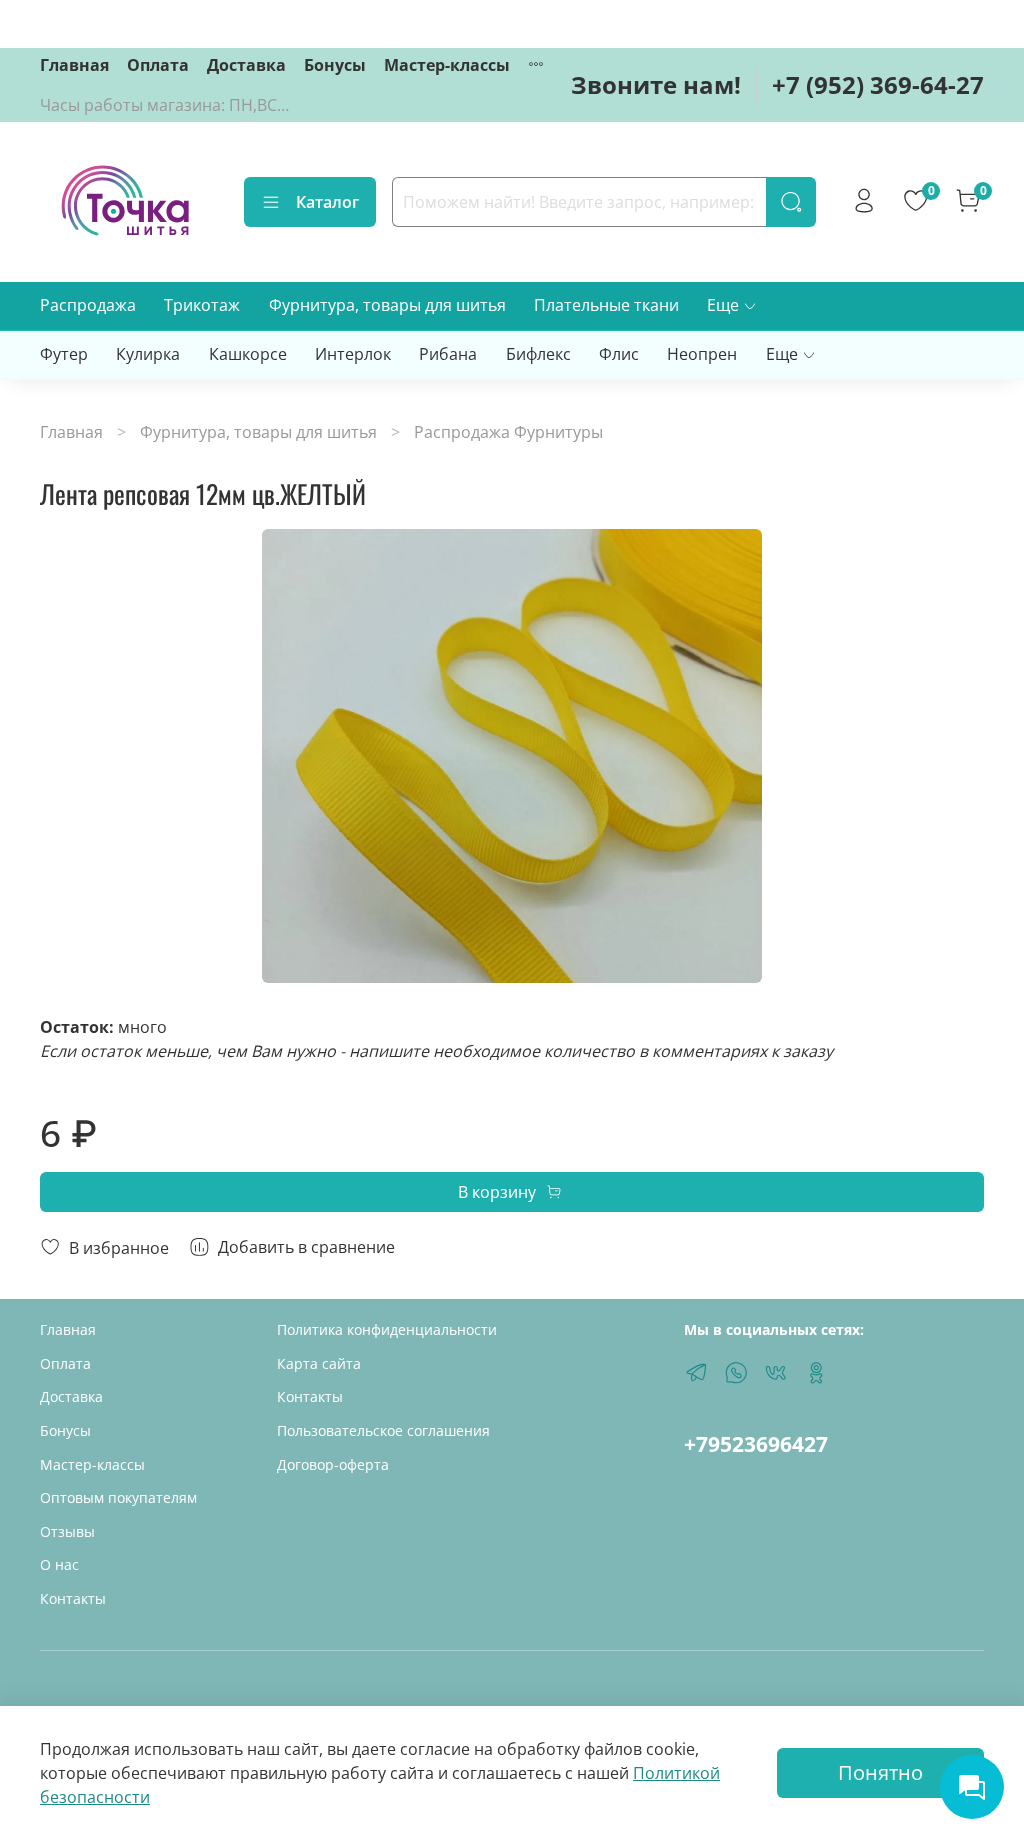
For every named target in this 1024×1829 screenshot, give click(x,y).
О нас (59, 1564)
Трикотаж (202, 305)
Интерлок (353, 354)
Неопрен (702, 354)
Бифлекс (538, 354)
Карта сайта (319, 1363)
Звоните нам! (656, 84)
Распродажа (88, 305)
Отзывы (67, 1531)
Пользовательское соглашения (383, 1430)
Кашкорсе (248, 354)
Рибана (448, 354)
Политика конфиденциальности (387, 1329)
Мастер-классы (447, 65)
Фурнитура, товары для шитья (387, 305)
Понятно (880, 1772)
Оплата (158, 65)
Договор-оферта (333, 1464)
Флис (619, 354)
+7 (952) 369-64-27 (878, 84)
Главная (74, 65)
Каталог (327, 202)
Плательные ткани (606, 305)
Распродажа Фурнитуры (508, 432)
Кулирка (148, 354)
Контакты (73, 1598)
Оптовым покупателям (118, 1497)
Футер (64, 354)
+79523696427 (756, 1444)
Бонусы (335, 65)
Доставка (246, 65)
